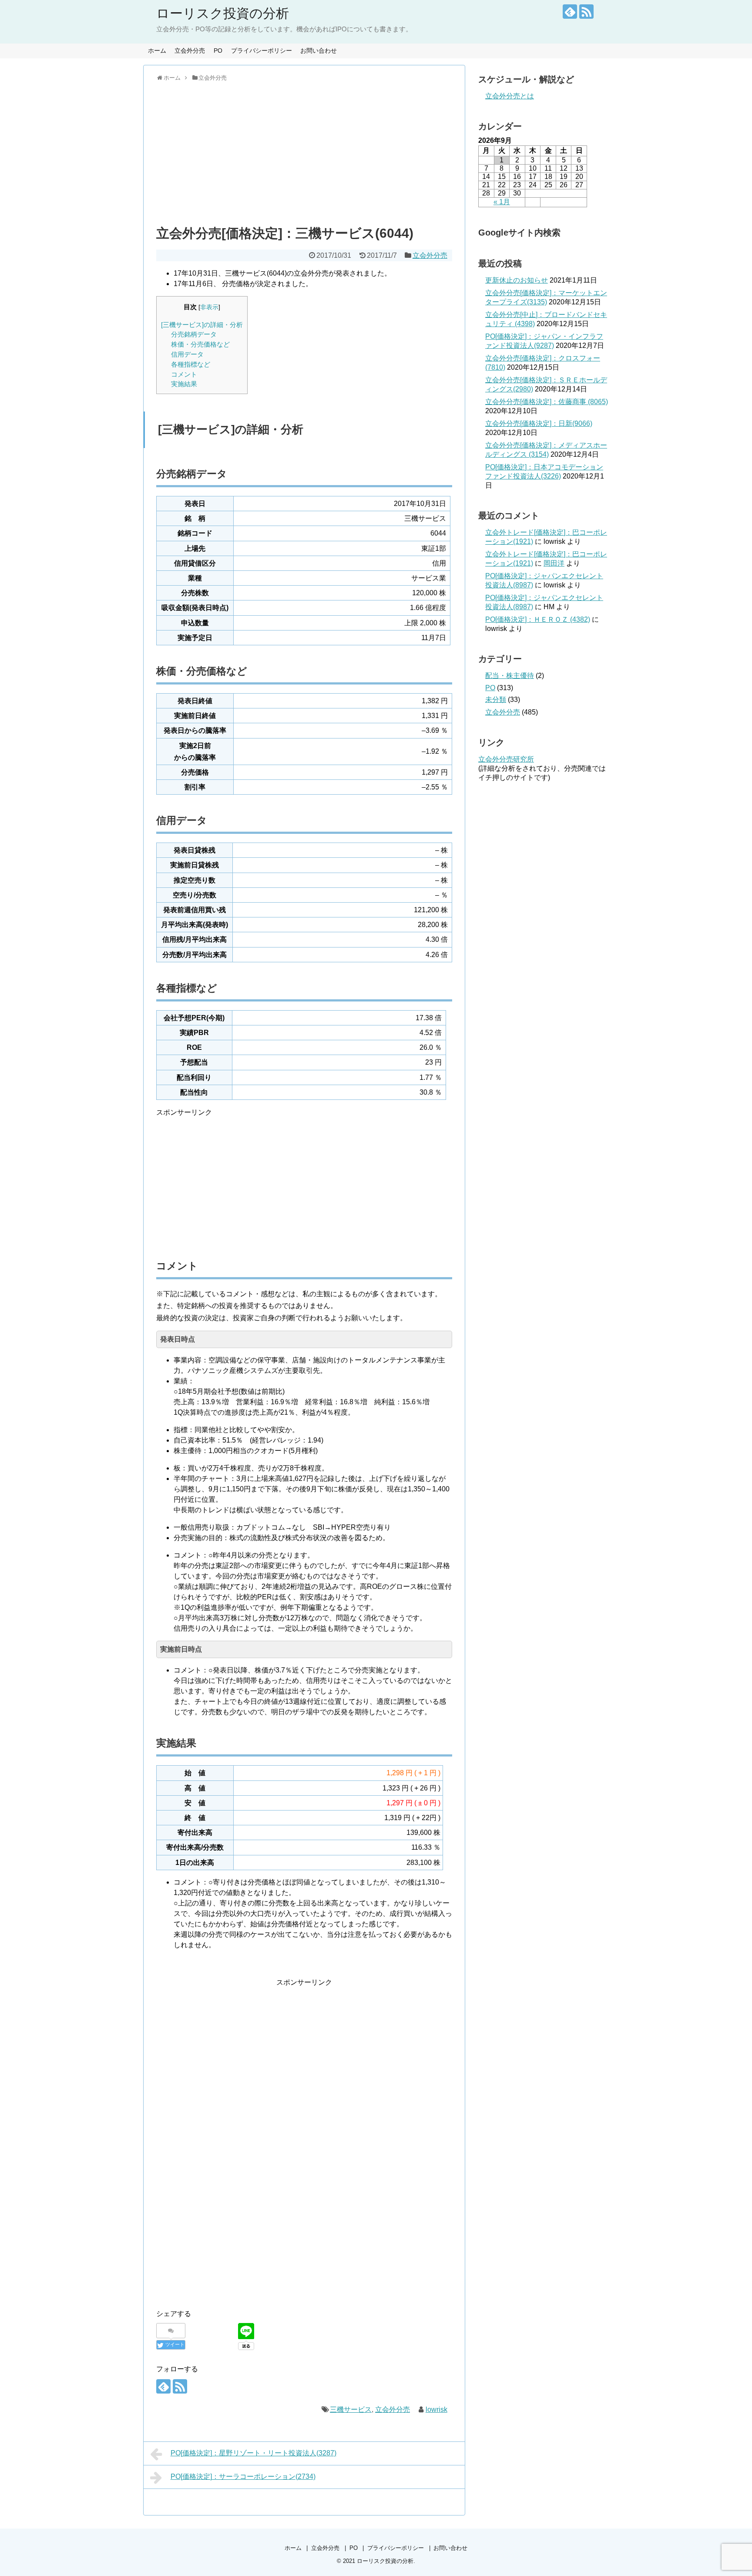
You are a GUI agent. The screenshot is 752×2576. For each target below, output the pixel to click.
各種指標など (191, 364)
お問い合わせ (319, 51)
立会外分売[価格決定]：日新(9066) (539, 423)
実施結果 (184, 384)
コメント (184, 374)
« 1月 (502, 202)
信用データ (187, 354)
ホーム (157, 51)
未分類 (496, 700)
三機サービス (351, 2409)
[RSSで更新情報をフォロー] (586, 12)
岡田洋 (554, 563)
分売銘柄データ (194, 334)
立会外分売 (190, 51)
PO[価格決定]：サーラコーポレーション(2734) (243, 2477)
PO (218, 51)
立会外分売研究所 (506, 759)
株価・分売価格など (200, 344)
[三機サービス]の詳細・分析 (202, 325)
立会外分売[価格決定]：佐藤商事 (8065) (547, 402)
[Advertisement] (304, 152)
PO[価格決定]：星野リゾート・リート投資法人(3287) (253, 2453)
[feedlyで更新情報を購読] (570, 12)
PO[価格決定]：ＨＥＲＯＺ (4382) (538, 619)
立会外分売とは (510, 96)
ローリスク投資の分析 (223, 13)
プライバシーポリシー (262, 51)
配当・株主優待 (510, 676)
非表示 (209, 307)
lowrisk (436, 2409)
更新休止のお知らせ (517, 280)
